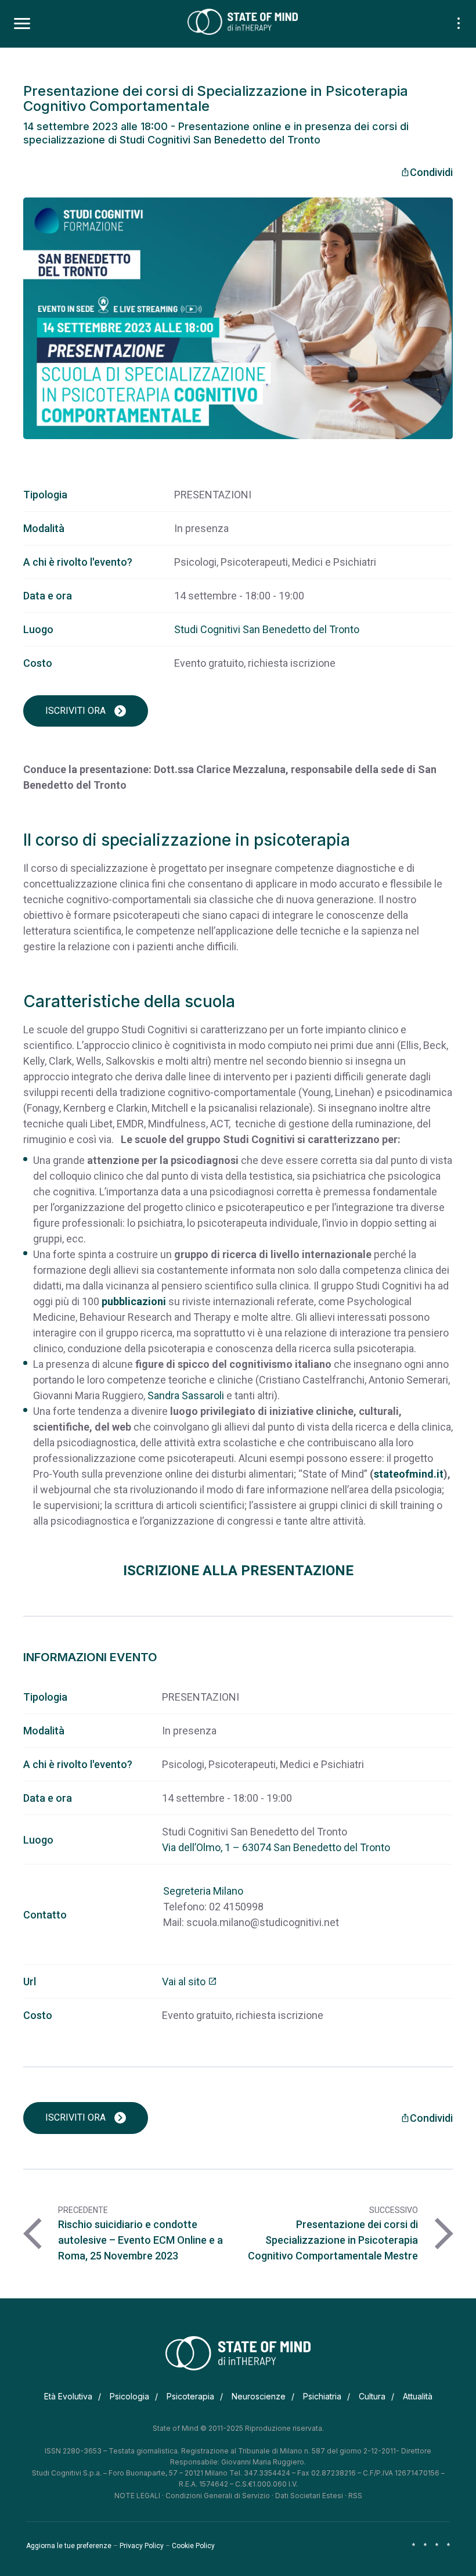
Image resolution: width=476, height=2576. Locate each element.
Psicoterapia (190, 2396)
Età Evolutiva (68, 2396)
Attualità (418, 2396)
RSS (355, 2496)
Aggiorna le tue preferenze (69, 2546)
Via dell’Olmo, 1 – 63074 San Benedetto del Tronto (276, 1847)
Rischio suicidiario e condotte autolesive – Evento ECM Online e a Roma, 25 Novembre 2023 (140, 2240)
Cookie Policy (193, 2546)
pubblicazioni (134, 1301)
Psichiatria (322, 2396)
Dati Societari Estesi (309, 2496)
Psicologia (129, 2396)
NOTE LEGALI (137, 2496)
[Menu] (22, 24)
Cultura (372, 2396)
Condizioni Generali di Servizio (218, 2496)
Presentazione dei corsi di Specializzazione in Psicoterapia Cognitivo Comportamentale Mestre (333, 2240)
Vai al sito (190, 1982)
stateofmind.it (409, 1474)
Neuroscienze (259, 2396)
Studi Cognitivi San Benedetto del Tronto (267, 629)
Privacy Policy (142, 2546)
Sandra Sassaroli (186, 1395)
